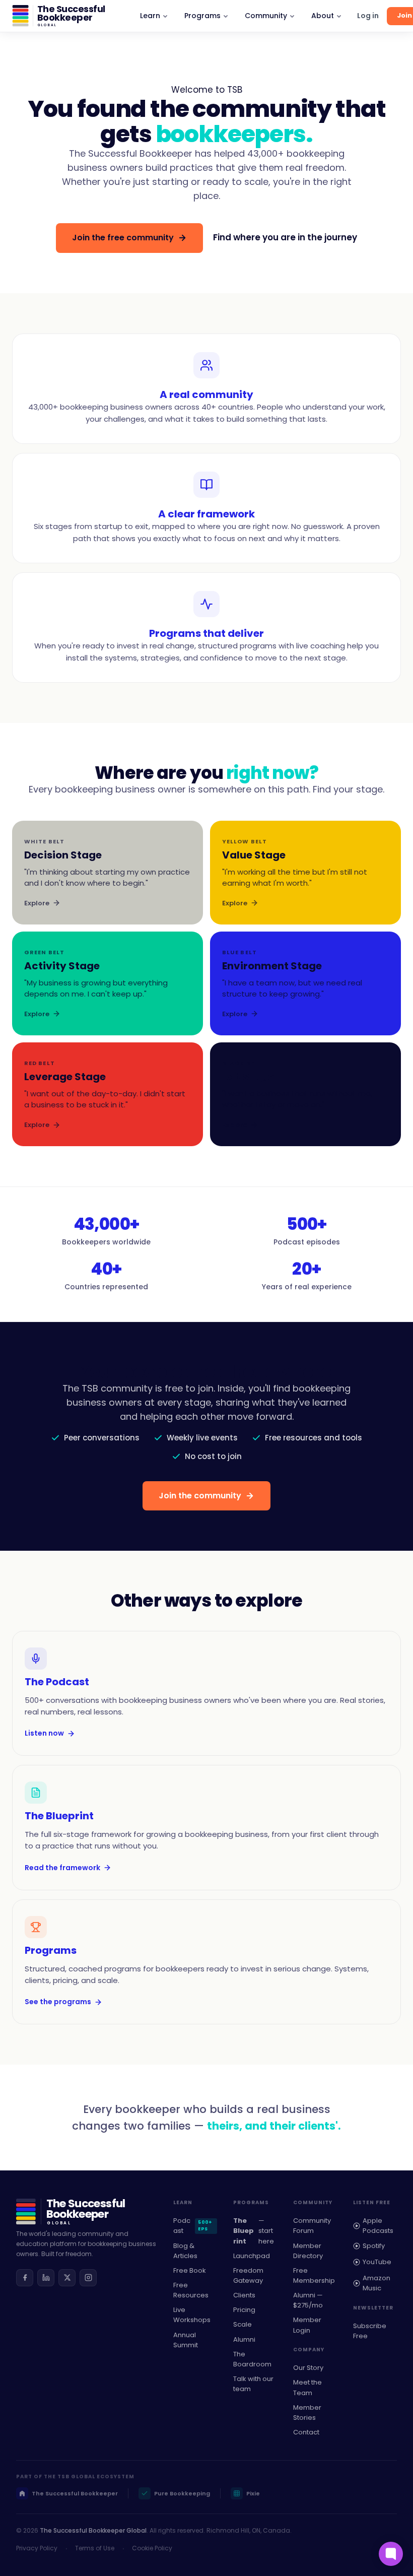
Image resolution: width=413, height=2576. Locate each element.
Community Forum (312, 2226)
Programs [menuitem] (202, 16)
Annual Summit (186, 2340)
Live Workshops (192, 2315)
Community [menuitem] (266, 16)
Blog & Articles (185, 2251)
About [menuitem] (323, 16)
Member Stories (307, 2413)
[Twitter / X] (67, 2278)
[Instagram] (88, 2278)
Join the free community (123, 238)
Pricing (244, 2310)
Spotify (374, 2246)
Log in (368, 16)
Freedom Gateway (248, 2275)
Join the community (200, 1496)
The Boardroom (252, 2359)
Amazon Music (376, 2283)
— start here (254, 2231)
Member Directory (308, 2251)
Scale (243, 2324)
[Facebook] (25, 2278)
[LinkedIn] (46, 2278)
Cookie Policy (152, 2548)
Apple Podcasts (378, 2226)
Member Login (307, 2325)
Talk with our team (253, 2384)
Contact (306, 2432)
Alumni (244, 2339)
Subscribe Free (370, 2331)
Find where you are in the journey (285, 237)
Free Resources (191, 2290)
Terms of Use (95, 2548)
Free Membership (314, 2275)
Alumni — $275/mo (308, 2300)
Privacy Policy (37, 2548)
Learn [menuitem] (150, 16)
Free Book (190, 2270)
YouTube (377, 2262)
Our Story (308, 2368)
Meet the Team (307, 2387)
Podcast (193, 2226)
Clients (244, 2295)
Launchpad (252, 2256)
